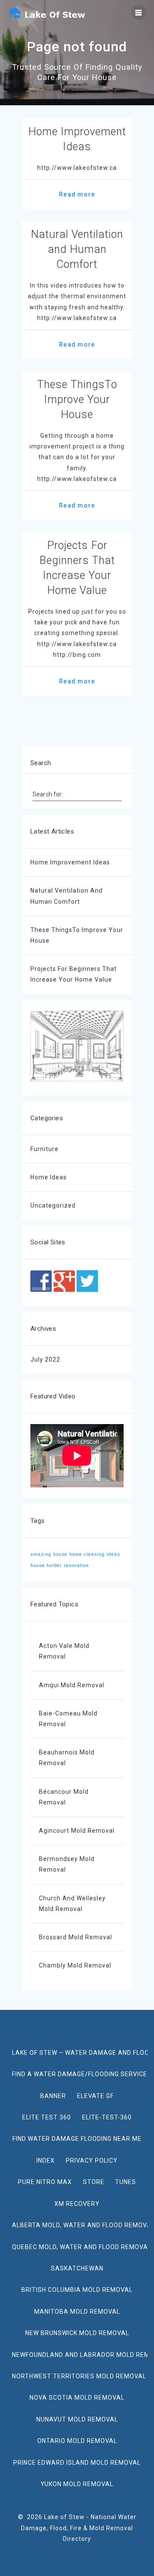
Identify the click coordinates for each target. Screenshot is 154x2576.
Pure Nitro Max (45, 2182)
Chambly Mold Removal (75, 1965)
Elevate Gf (95, 2096)
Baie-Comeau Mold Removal (68, 1719)
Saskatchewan (77, 2268)
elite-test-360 (107, 2117)
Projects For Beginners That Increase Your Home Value (74, 974)
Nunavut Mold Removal (77, 2419)
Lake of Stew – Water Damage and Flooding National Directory (80, 2053)
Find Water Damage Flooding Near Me (77, 2139)
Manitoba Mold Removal (77, 2312)
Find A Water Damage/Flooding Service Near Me (80, 2074)
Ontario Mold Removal (77, 2441)
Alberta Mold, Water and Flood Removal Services (80, 2225)
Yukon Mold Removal (77, 2484)
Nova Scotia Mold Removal (77, 2398)
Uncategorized (53, 1205)
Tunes (126, 2182)
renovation (76, 1565)
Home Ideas (49, 1177)
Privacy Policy (92, 2161)
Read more (77, 194)
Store (94, 2182)
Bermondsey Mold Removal (67, 1864)
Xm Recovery (77, 2204)
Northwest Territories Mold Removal (79, 2376)
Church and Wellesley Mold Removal (72, 1904)
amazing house (49, 1554)
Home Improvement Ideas (70, 862)
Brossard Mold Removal (76, 1937)
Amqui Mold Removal (72, 1685)
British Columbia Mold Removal (77, 2290)
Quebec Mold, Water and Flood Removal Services (80, 2247)
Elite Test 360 (47, 2117)
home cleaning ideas (95, 1554)
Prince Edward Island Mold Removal (77, 2463)
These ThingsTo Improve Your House (77, 399)
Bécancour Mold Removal (64, 1797)
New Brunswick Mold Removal (77, 2333)
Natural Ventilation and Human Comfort (77, 249)
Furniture (44, 1149)
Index (46, 2161)
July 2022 (45, 1359)
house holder (46, 1565)
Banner (53, 2096)
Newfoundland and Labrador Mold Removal (80, 2355)
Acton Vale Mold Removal (64, 1651)
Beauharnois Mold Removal (67, 1758)
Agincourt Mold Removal (77, 1831)
